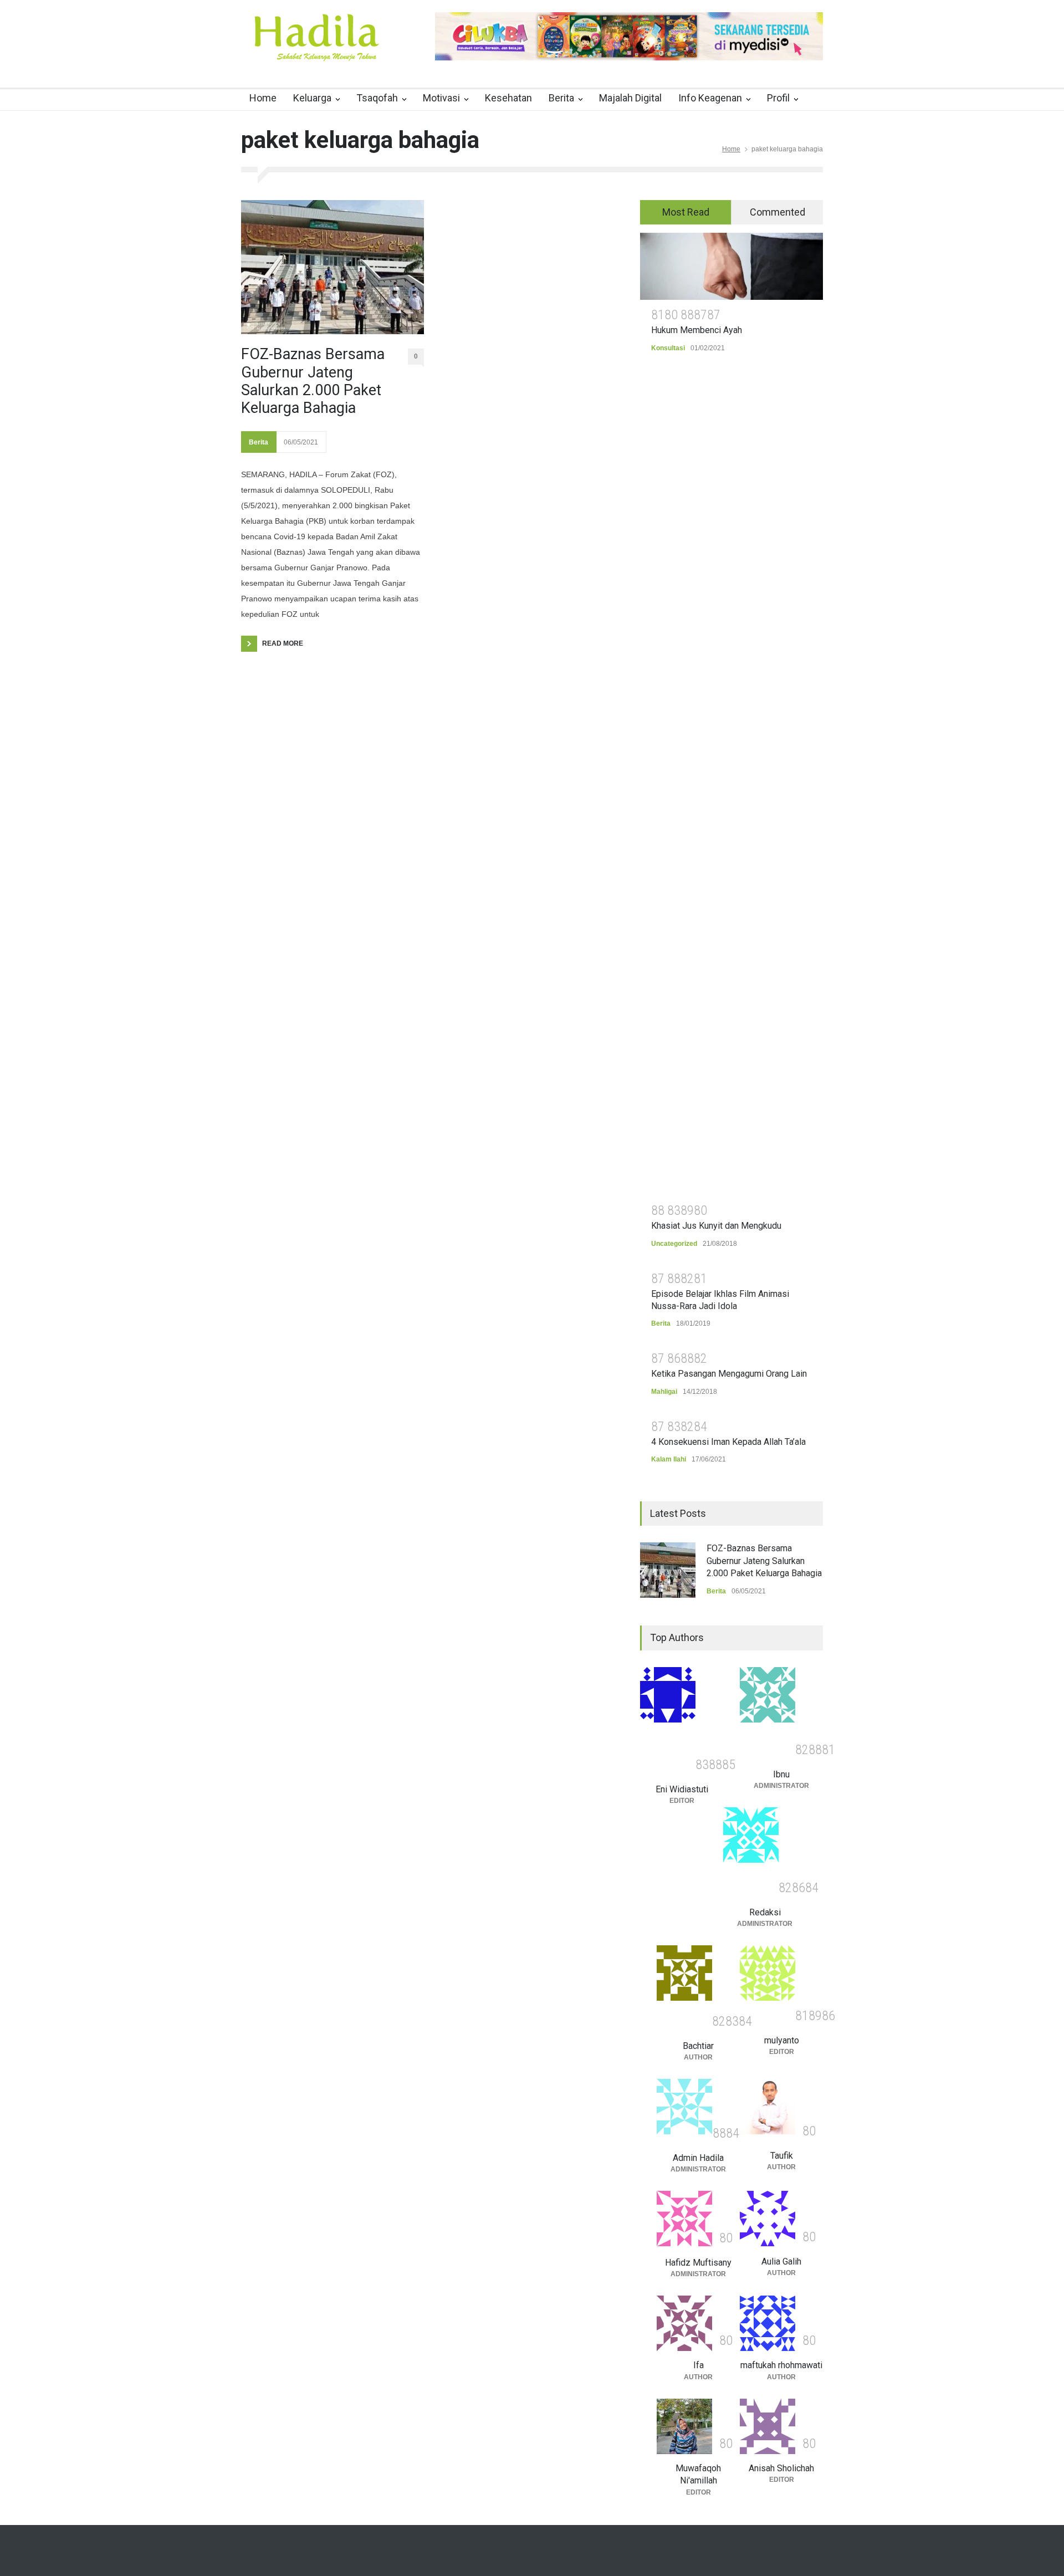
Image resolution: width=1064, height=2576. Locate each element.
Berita (561, 98)
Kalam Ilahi (669, 1459)
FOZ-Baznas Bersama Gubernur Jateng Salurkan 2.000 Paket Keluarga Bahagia (313, 381)
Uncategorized (674, 1244)
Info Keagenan (710, 98)
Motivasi (441, 98)
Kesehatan (508, 98)
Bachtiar (698, 2046)
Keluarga (312, 98)
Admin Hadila (698, 2158)
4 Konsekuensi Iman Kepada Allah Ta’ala (728, 1442)
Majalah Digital (630, 98)
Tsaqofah (377, 98)
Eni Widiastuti (682, 1789)
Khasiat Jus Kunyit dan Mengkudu (716, 1226)
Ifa (699, 2365)
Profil (778, 98)
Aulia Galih (781, 2261)
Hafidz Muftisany (698, 2263)
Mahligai (664, 1392)
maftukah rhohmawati (781, 2365)
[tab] (686, 212)
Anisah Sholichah (781, 2468)
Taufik (782, 2156)
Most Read (686, 212)
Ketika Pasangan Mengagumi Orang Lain (729, 1374)
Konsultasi (668, 348)
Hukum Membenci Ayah (697, 330)
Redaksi (765, 1912)
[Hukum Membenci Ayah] (731, 266)
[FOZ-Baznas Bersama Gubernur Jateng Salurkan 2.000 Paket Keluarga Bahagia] (332, 267)
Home (263, 98)
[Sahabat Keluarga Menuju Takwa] (316, 49)
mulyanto (782, 2040)
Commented (777, 212)
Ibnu (781, 1774)
